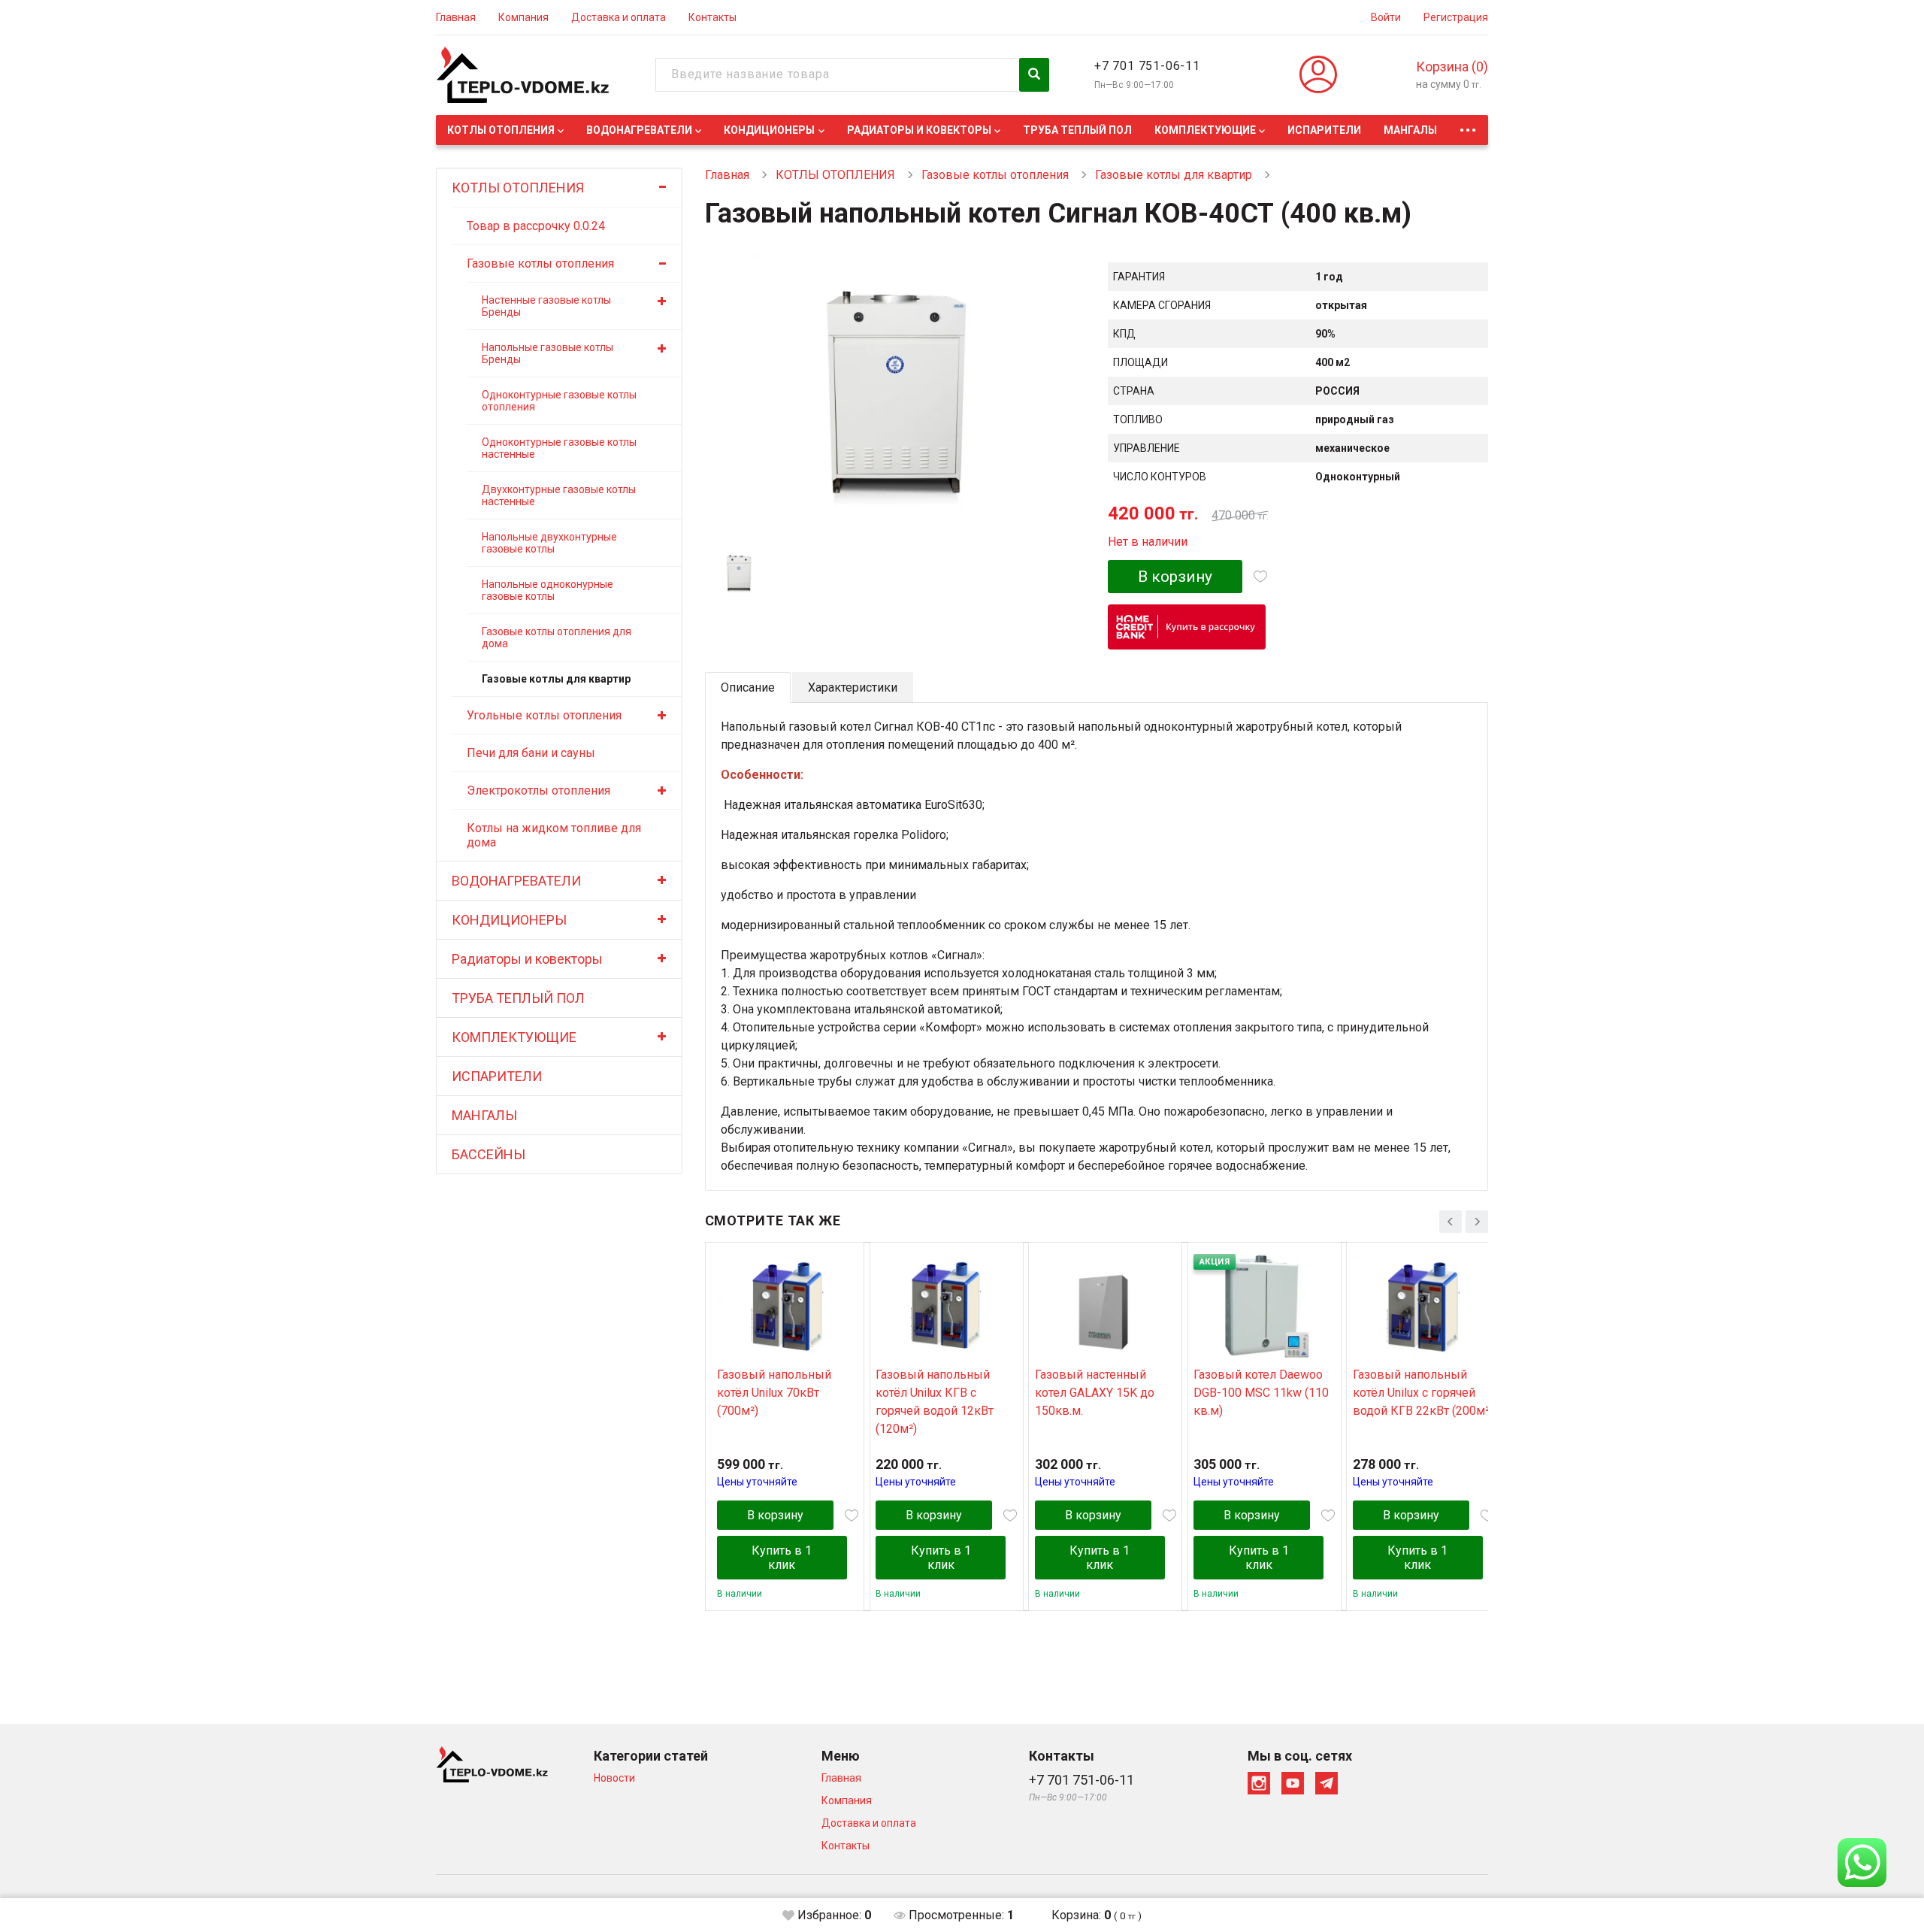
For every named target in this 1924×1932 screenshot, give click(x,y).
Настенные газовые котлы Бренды (546, 306)
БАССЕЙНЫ (489, 1154)
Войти (1386, 17)
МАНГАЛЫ (1410, 130)
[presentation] (1451, 1222)
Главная (456, 17)
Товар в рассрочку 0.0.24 (536, 226)
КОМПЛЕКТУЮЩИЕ (1205, 130)
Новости (614, 1778)
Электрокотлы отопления (538, 790)
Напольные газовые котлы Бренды (548, 353)
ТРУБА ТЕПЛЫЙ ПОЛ (1077, 130)
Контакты (712, 17)
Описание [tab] (748, 687)
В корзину (1175, 577)
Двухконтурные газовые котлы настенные (559, 495)
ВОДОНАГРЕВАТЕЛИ (639, 130)
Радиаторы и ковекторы (919, 130)
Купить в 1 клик (782, 1558)
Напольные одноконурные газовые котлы (548, 590)
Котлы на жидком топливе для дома (554, 835)
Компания (523, 17)
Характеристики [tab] (853, 687)
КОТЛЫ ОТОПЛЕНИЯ (501, 130)
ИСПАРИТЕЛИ (1324, 130)
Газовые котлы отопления (540, 263)
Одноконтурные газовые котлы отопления (559, 401)
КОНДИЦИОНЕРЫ (769, 130)
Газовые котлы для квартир (556, 679)
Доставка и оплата (619, 17)
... (1468, 126)
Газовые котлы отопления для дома (557, 637)
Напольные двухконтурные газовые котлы (549, 543)
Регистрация (1456, 17)
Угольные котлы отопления (544, 715)
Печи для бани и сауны (531, 753)
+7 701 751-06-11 (1147, 66)
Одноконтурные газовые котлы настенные (559, 448)
